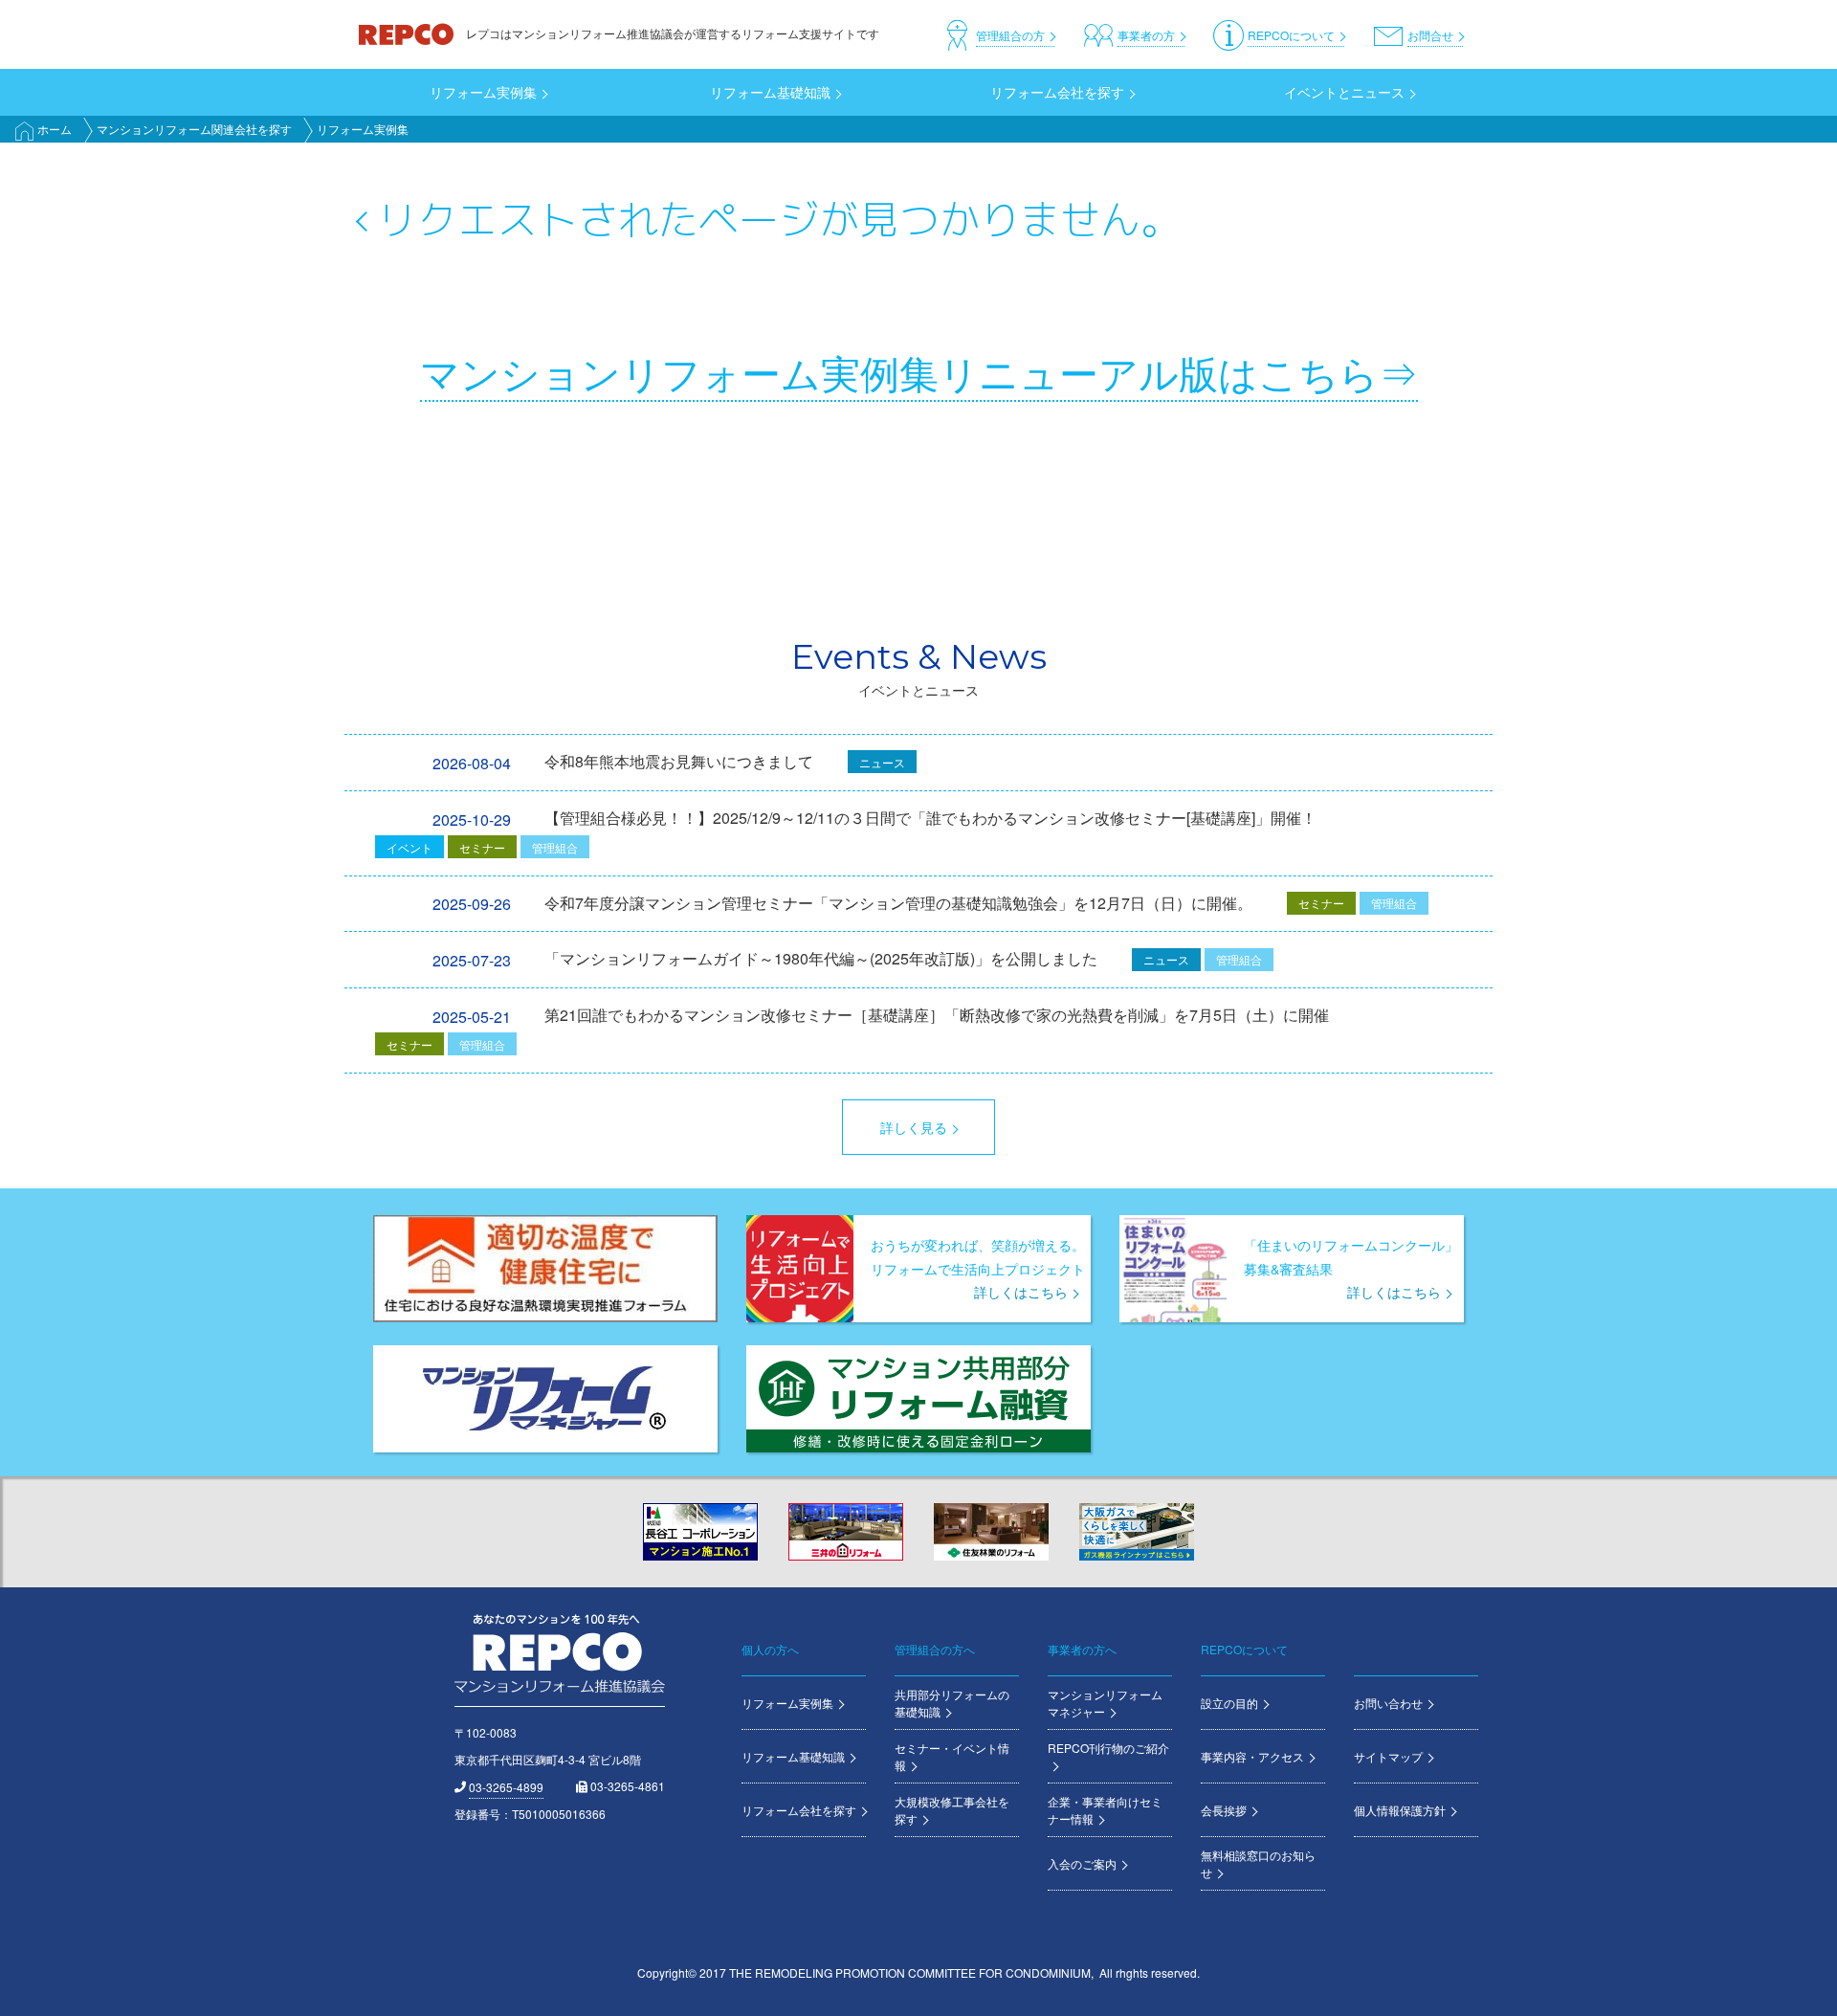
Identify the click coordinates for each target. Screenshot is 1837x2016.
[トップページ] (408, 33)
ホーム (55, 129)
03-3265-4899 (506, 1787)
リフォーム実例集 (363, 129)
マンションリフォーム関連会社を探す (194, 129)
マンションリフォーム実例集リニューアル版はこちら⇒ (919, 372)
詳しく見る (914, 1127)
